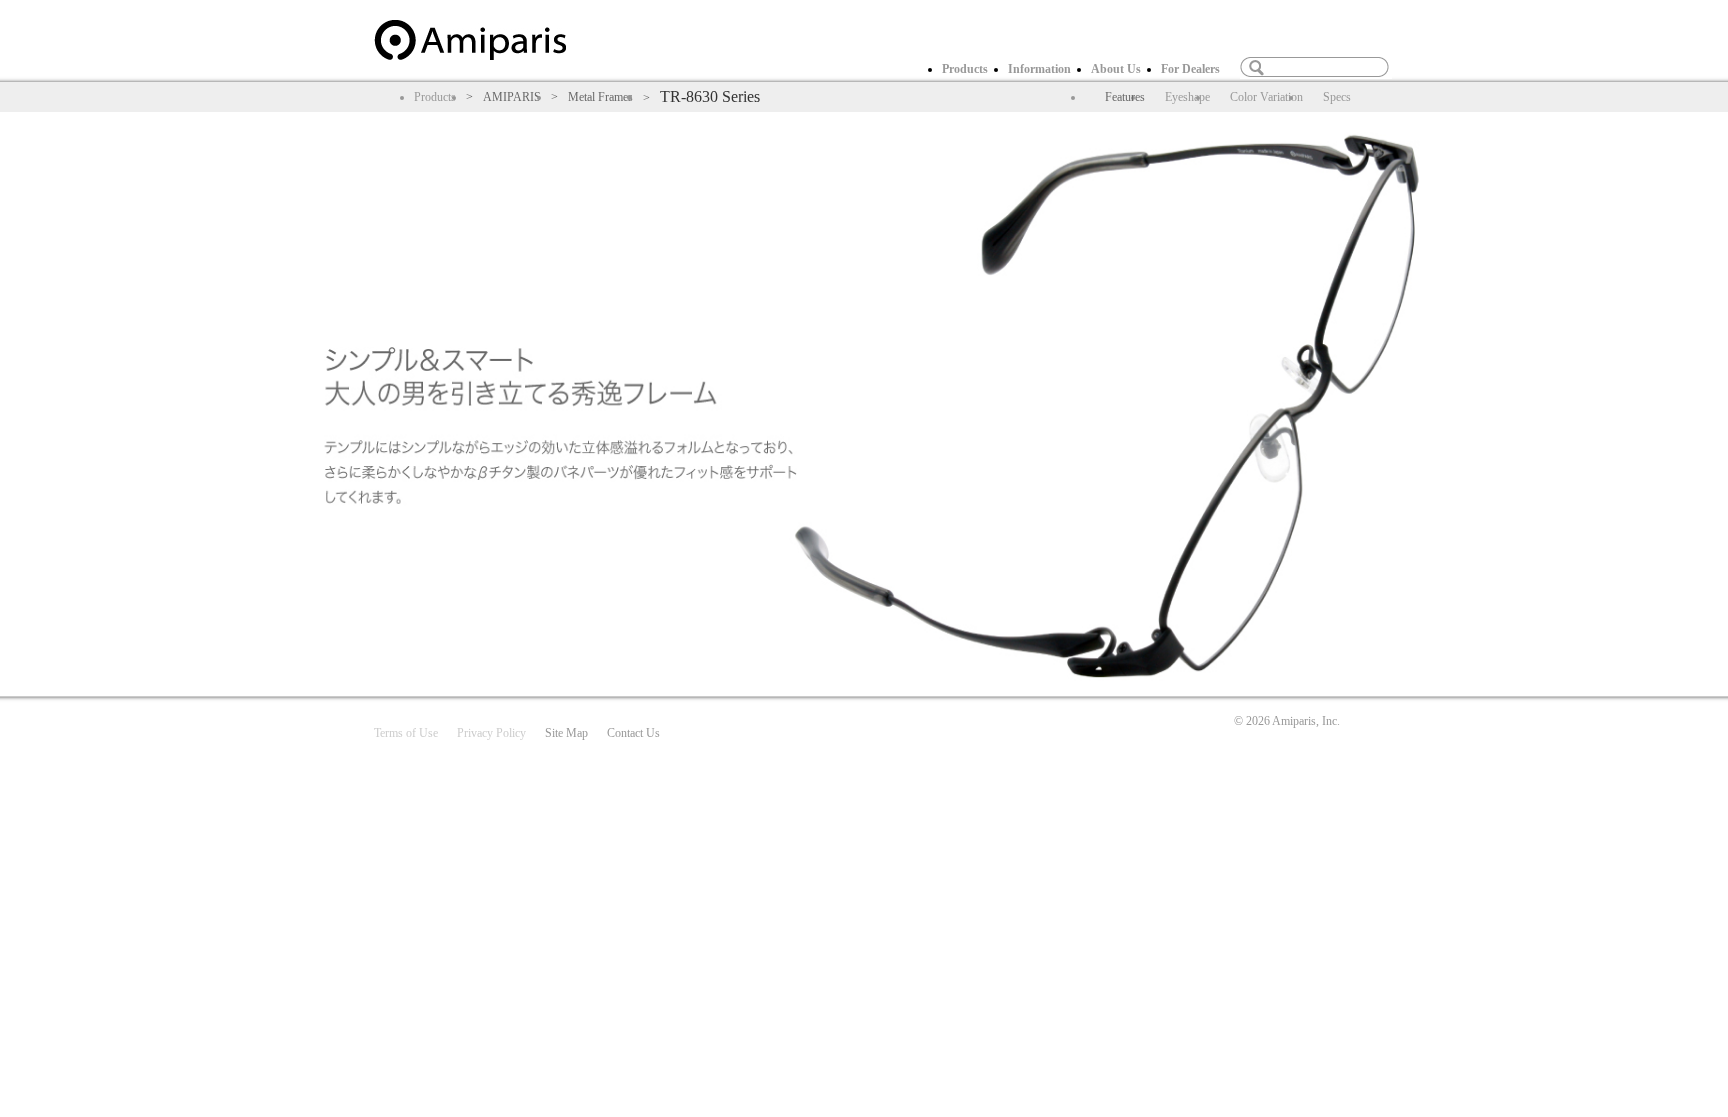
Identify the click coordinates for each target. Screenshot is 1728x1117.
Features (1125, 97)
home (470, 40)
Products (965, 69)
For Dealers (1190, 69)
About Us (1116, 69)
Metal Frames (600, 97)
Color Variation (1266, 97)
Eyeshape (1187, 97)
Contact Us (633, 733)
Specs (1337, 97)
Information (1039, 69)
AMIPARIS (512, 97)
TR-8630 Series (710, 96)
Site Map (566, 733)
